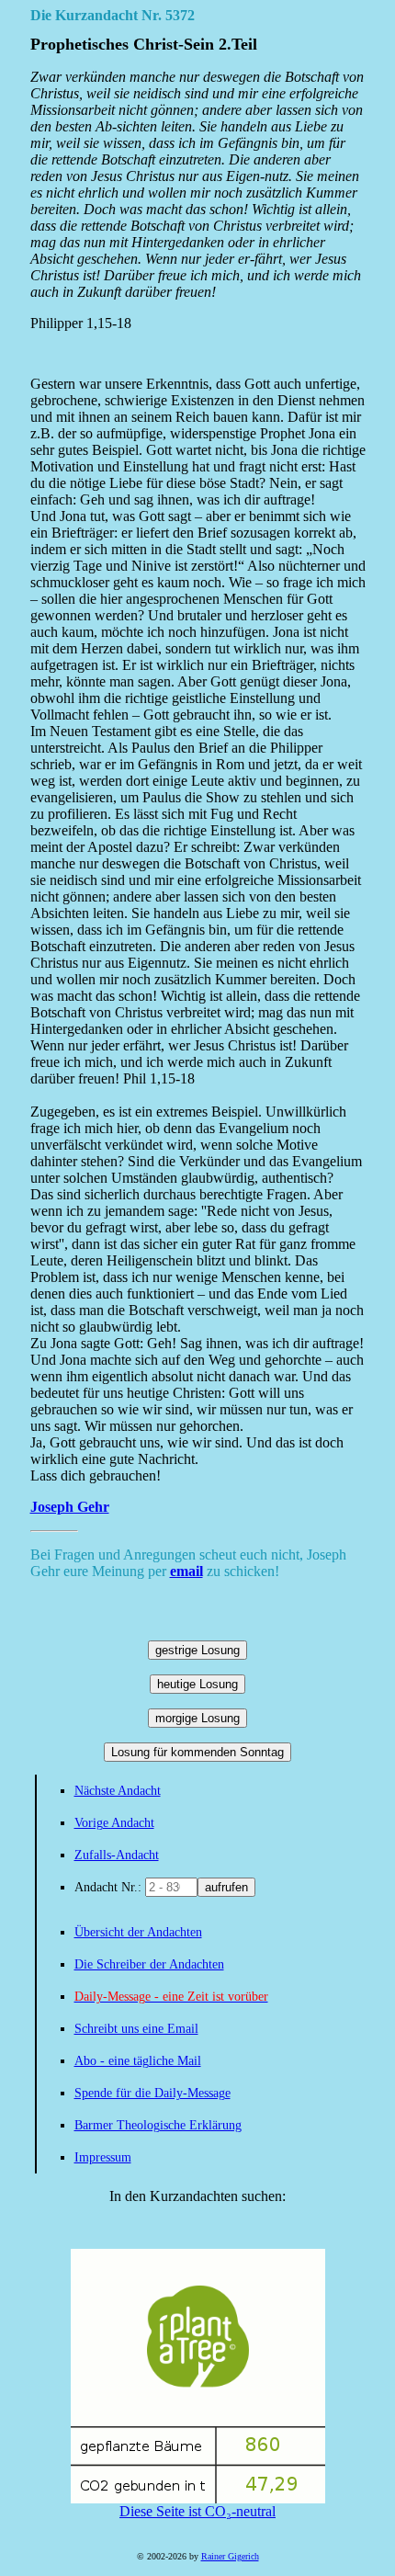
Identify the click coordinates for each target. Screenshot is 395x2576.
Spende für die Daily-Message (152, 2093)
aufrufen (226, 1887)
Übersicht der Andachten (138, 1932)
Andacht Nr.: (110, 1887)
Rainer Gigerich (230, 2556)
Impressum (103, 2157)
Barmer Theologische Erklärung (158, 2125)
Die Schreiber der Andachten (149, 1964)
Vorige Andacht (114, 1823)
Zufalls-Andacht (117, 1855)
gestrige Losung (197, 1650)
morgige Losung (197, 1718)
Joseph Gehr (70, 1507)
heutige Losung (197, 1684)
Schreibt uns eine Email (136, 2029)
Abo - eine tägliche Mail (138, 2061)
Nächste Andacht (118, 1791)
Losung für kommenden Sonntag (197, 1752)
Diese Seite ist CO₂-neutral (197, 2511)
